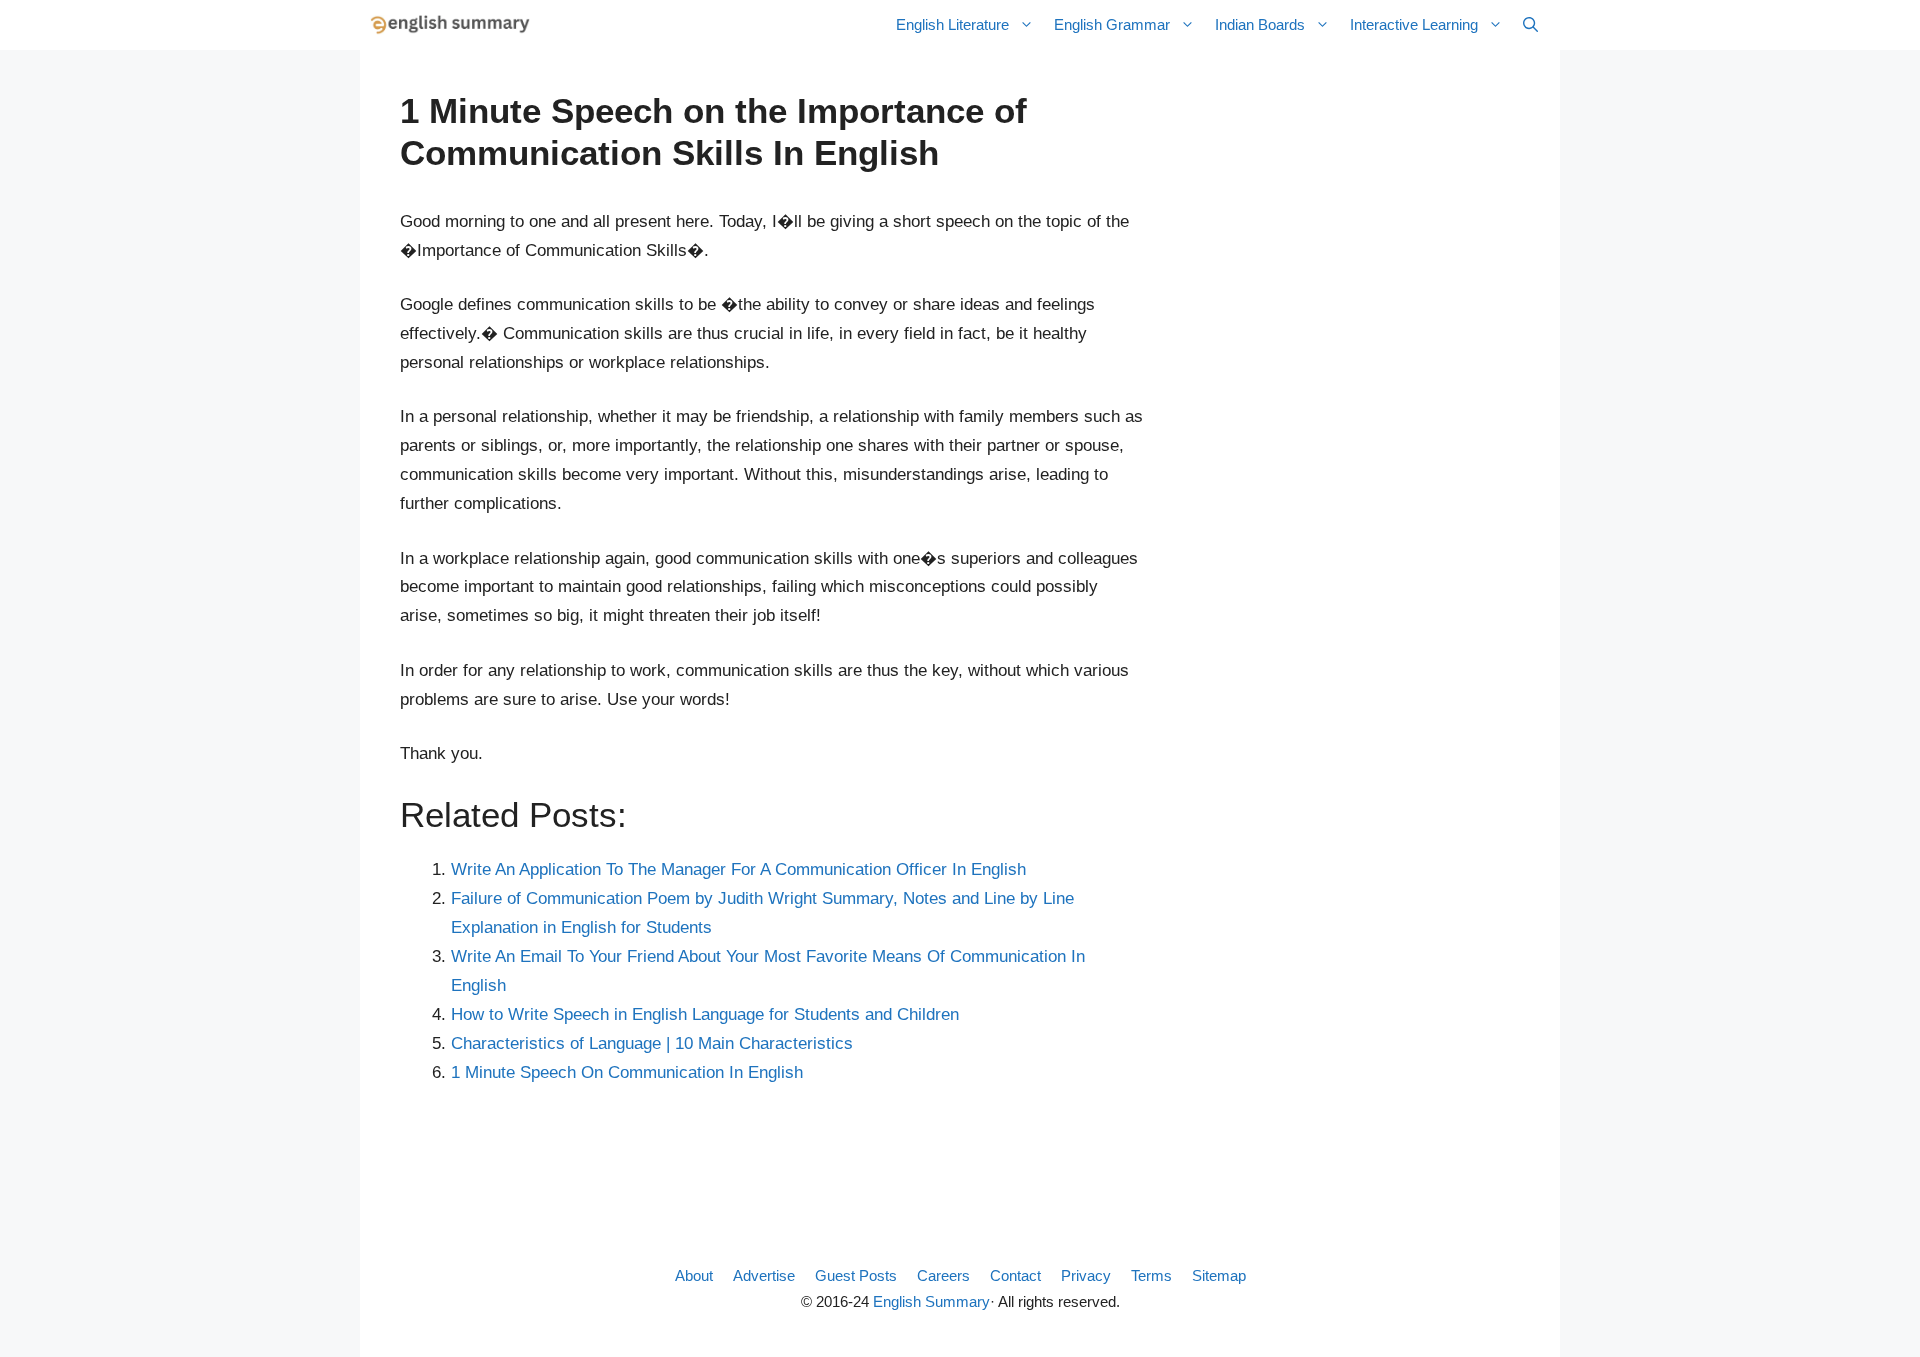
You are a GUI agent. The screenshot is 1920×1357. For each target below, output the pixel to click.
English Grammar (1112, 24)
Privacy (1086, 1275)
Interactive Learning (1414, 24)
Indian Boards (1260, 24)
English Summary (931, 1301)
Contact (1015, 1275)
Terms (1151, 1275)
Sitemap (1219, 1275)
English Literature (952, 24)
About (694, 1275)
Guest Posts (856, 1275)
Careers (943, 1275)
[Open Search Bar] (1530, 25)
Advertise (764, 1275)
